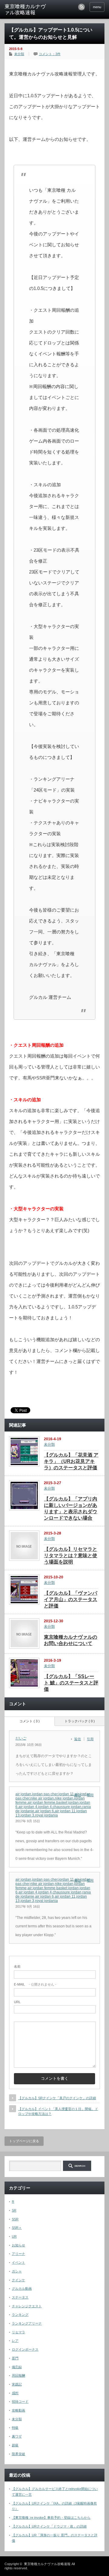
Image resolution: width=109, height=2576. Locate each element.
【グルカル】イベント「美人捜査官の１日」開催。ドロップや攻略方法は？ (58, 2111)
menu (97, 7)
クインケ (18, 2280)
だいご (21, 1738)
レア (15, 2341)
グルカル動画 (22, 2288)
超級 (15, 2445)
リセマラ (18, 2332)
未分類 (19, 54)
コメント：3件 (50, 54)
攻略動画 (18, 2410)
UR (14, 2236)
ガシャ (17, 2271)
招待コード (20, 2401)
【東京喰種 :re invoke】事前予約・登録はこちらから (51, 2518)
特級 (15, 2428)
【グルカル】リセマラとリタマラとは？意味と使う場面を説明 (71, 1556)
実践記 (17, 2384)
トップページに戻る (24, 2141)
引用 (90, 1739)
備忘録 (17, 2367)
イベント (18, 2262)
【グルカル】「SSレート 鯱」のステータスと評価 (71, 1683)
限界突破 (18, 2454)
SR (14, 2210)
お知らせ (18, 2245)
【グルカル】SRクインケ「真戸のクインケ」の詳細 (57, 2098)
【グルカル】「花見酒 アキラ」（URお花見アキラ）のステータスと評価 (71, 1461)
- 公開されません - (35, 1984)
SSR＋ (17, 2228)
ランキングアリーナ (27, 2323)
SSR (15, 2219)
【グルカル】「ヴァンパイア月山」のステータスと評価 (71, 1599)
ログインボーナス (25, 2349)
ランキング (20, 2315)
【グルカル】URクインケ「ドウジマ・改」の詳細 (49, 2526)
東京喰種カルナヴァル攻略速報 (25, 10)
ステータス (20, 2297)
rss (81, 7)
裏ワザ (17, 2436)
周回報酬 (18, 2375)
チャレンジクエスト (27, 2306)
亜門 (15, 2358)
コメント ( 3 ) (30, 1721)
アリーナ (18, 2254)
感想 (15, 2393)
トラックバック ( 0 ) (80, 1721)
